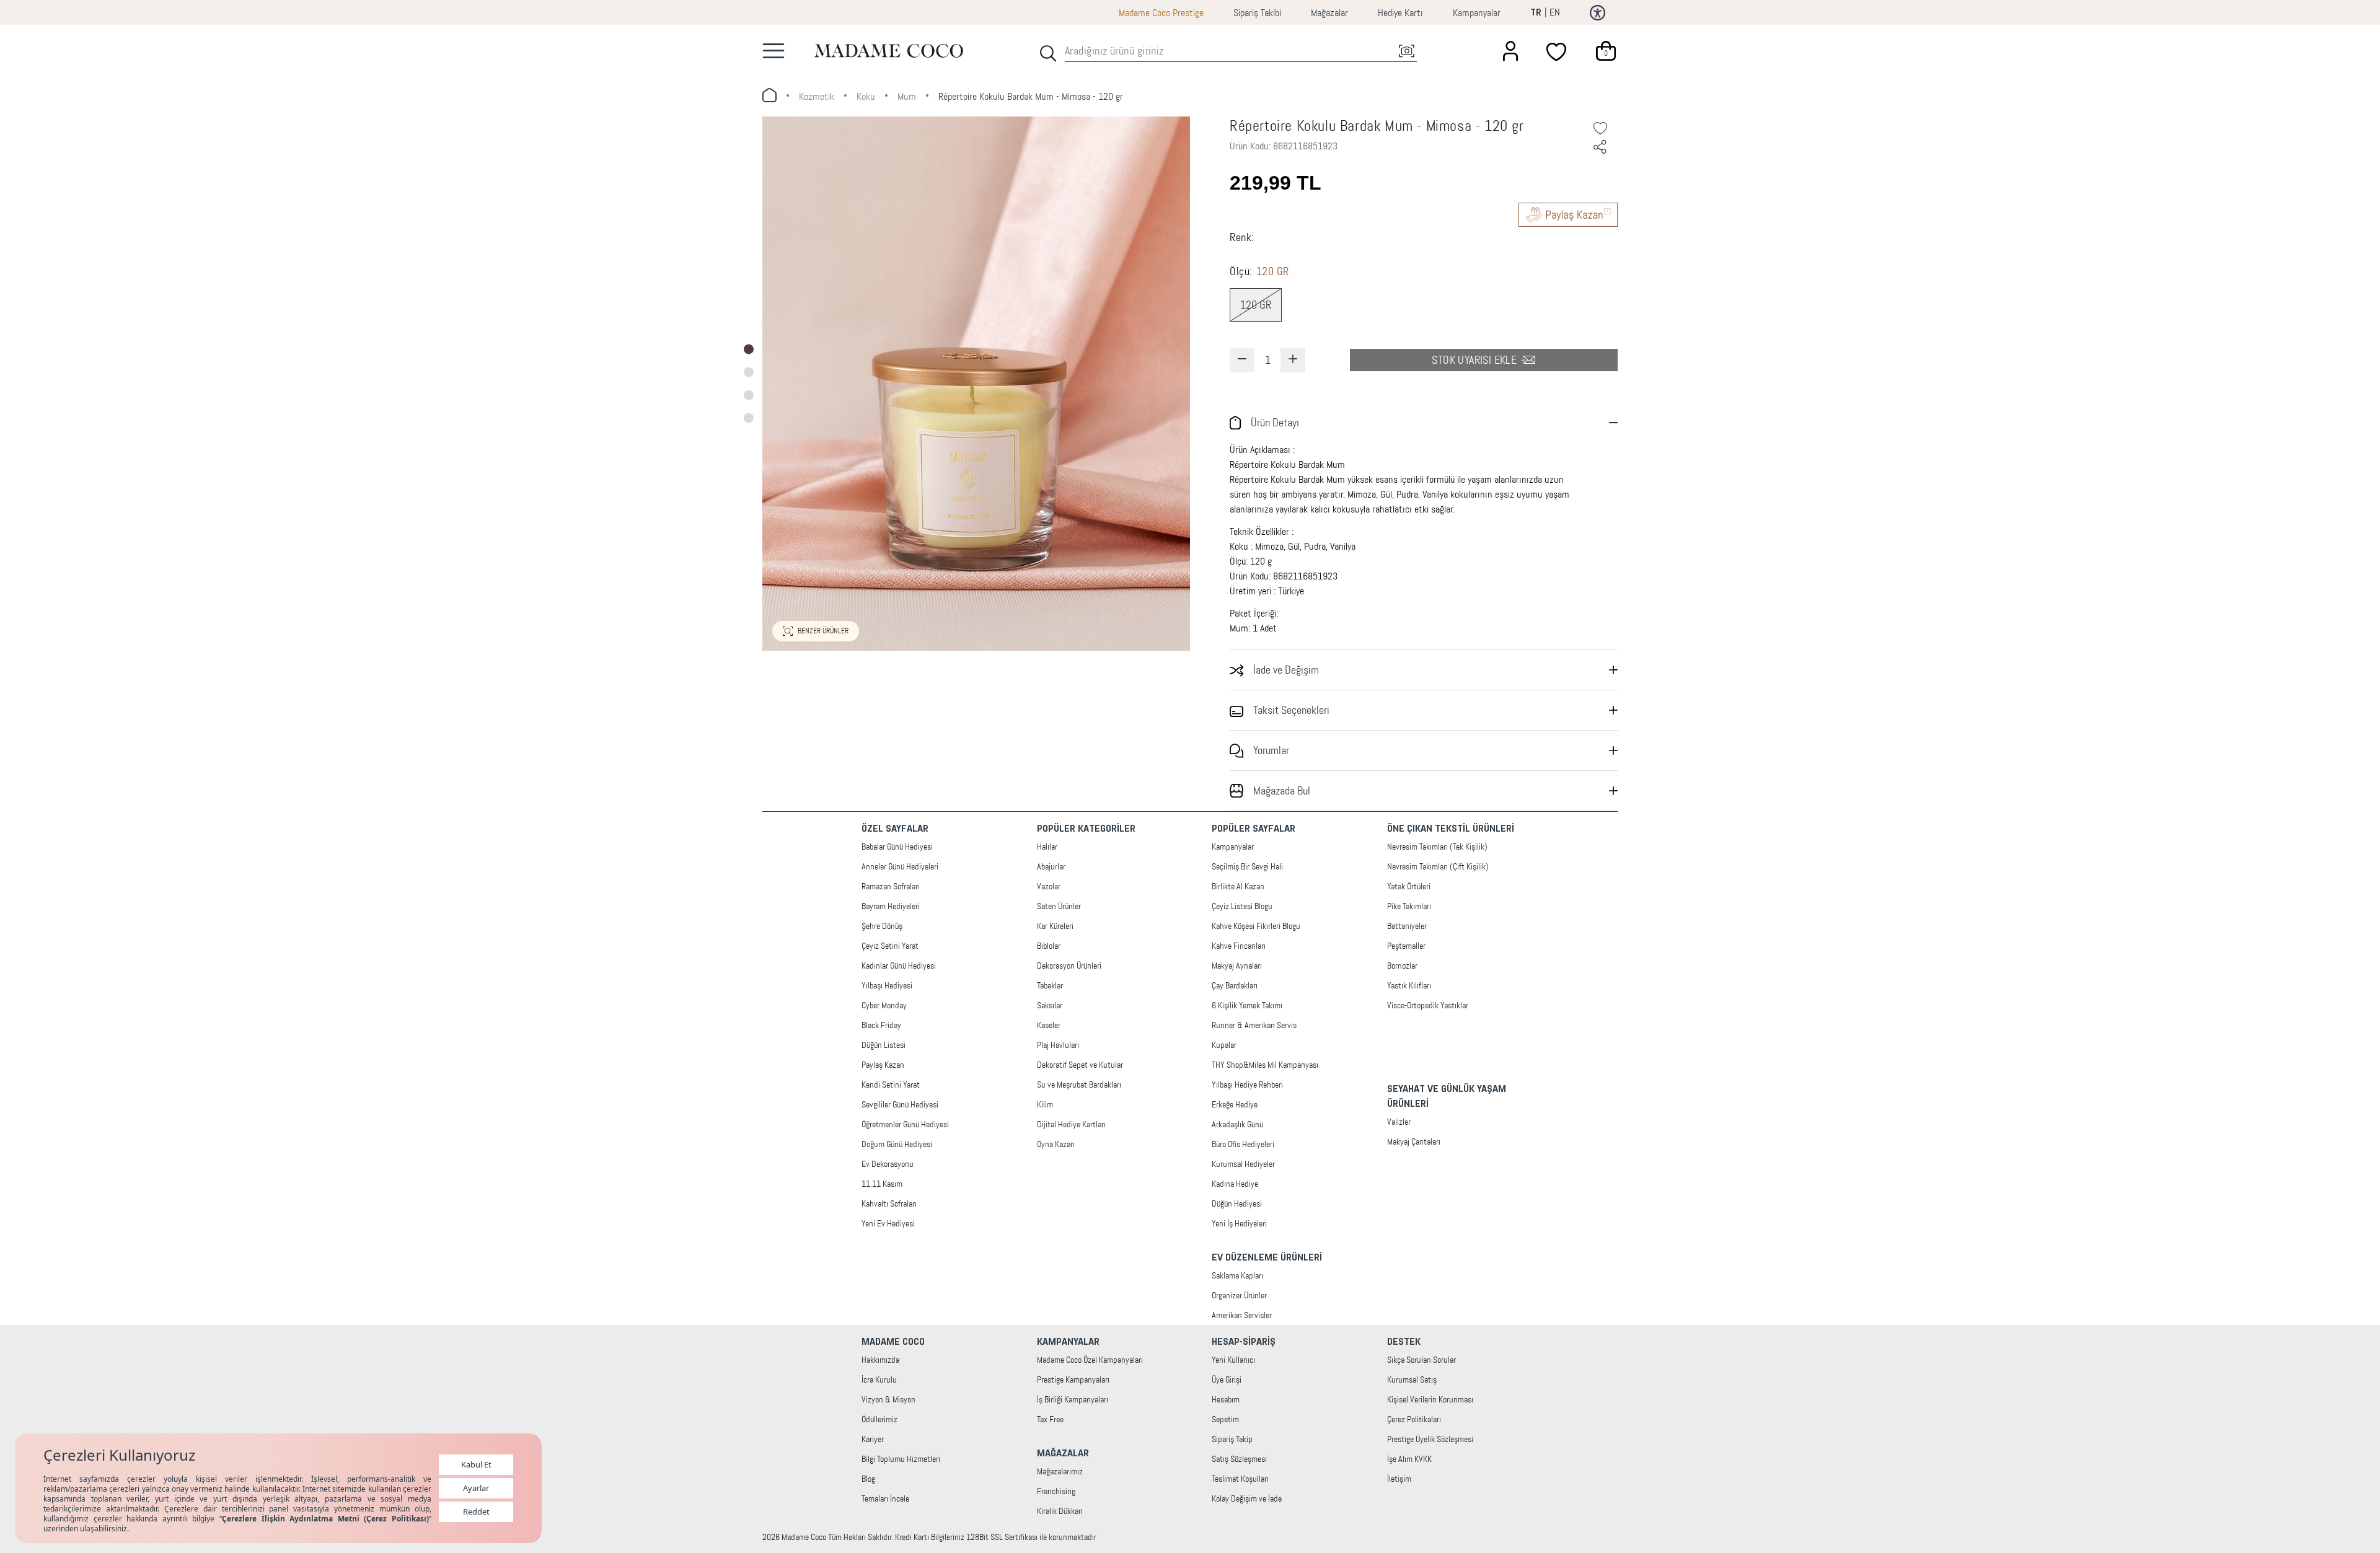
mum (907, 96)
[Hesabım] (1510, 51)
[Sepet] (1606, 51)
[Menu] (773, 51)
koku (866, 96)
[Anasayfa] (889, 51)
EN (1555, 12)
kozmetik (817, 96)
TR (1536, 13)
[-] (1242, 360)
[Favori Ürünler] (1558, 51)
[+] (1293, 360)
